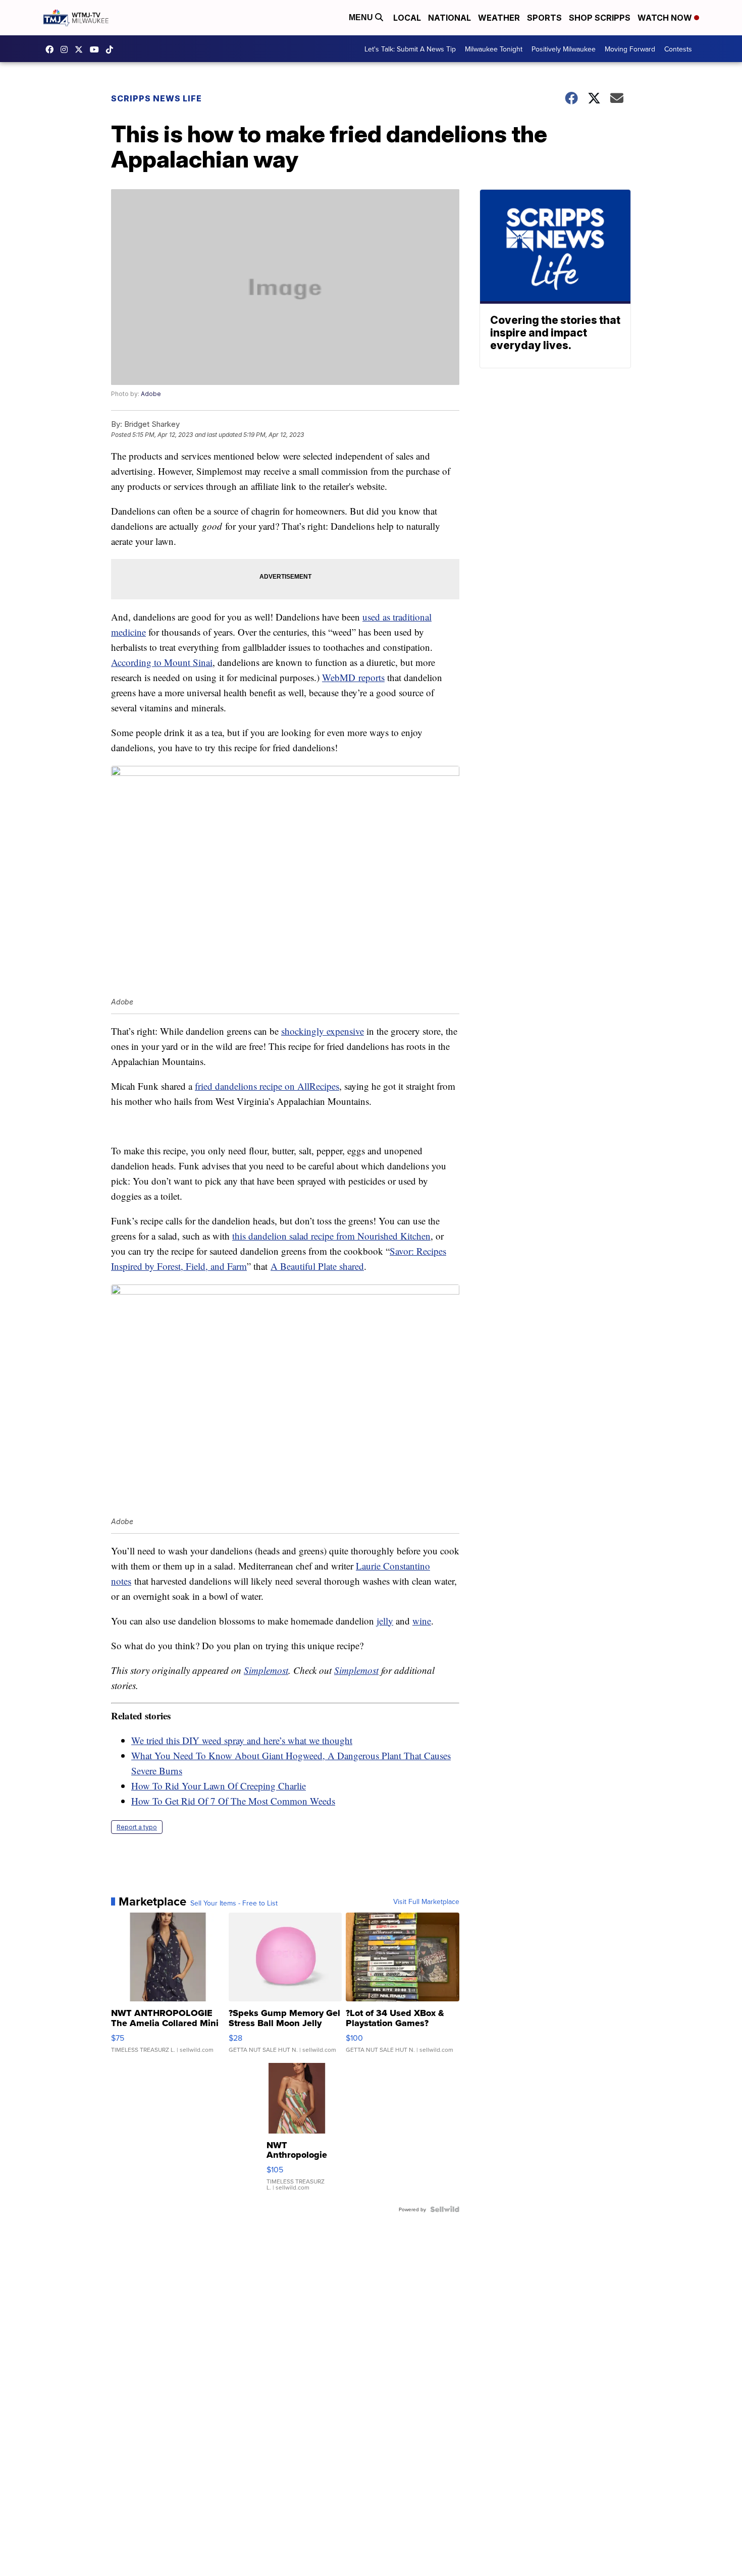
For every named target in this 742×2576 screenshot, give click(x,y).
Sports (544, 18)
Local (407, 18)
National (449, 18)
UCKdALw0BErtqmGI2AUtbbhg (97, 49)
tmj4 (52, 49)
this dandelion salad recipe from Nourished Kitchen (331, 1236)
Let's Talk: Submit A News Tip (410, 49)
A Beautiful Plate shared (317, 1266)
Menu (362, 17)
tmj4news (67, 49)
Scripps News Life (156, 98)
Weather (499, 18)
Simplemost (266, 1670)
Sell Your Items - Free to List (234, 1903)
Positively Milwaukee (564, 49)
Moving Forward (630, 49)
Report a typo (137, 1827)
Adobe (151, 394)
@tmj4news (112, 49)
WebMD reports (353, 677)
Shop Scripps (600, 18)
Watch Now (666, 18)
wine (422, 1621)
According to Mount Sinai (162, 662)
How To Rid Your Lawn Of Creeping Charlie (219, 1786)
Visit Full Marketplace (426, 1901)
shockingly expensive (323, 1031)
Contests (678, 49)
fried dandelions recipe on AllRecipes (267, 1086)
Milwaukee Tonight (494, 49)
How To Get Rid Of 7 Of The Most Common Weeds (233, 1801)
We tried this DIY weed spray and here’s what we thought (242, 1740)
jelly (385, 1621)
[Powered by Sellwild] (445, 2209)
